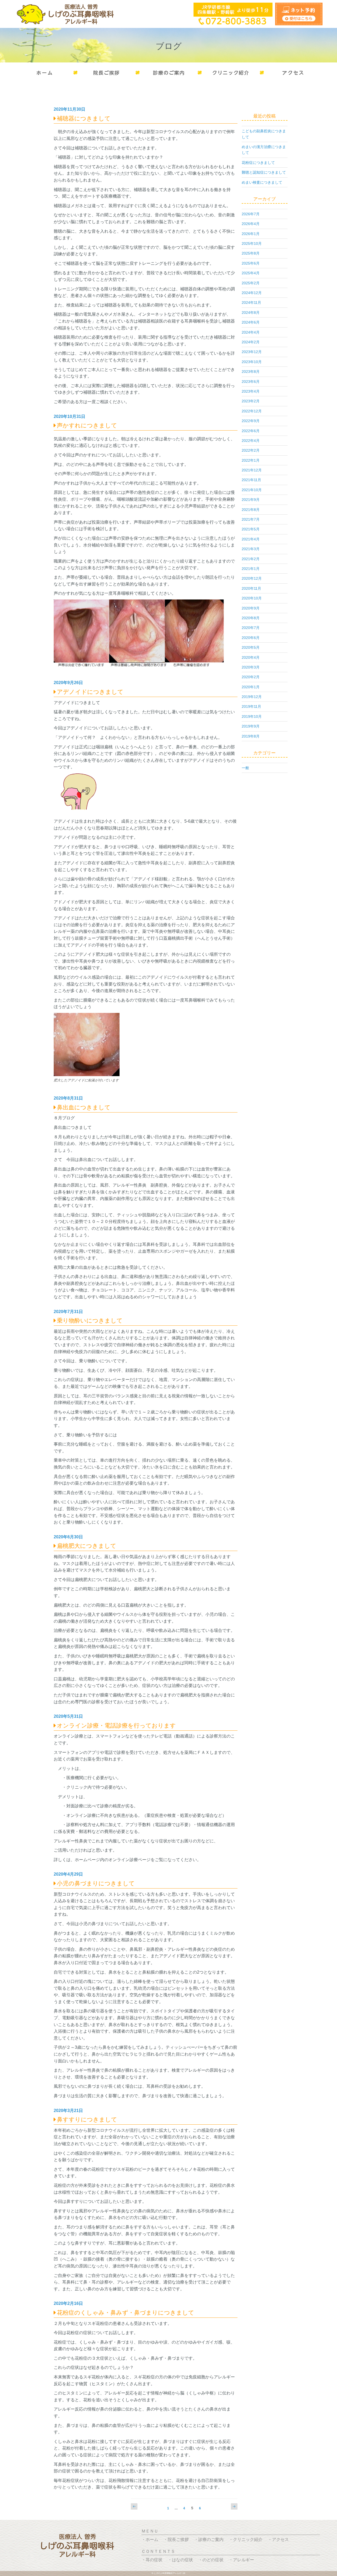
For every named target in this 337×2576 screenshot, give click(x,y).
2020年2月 (251, 677)
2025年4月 (251, 273)
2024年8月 (251, 313)
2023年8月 (251, 372)
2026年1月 (251, 234)
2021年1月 (251, 569)
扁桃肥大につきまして (87, 1546)
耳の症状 (154, 2560)
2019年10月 (252, 716)
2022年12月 (252, 411)
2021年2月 (251, 559)
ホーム (152, 2540)
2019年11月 (251, 706)
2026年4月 (251, 224)
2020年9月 (251, 608)
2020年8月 (251, 618)
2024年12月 (252, 293)
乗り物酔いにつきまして (90, 1321)
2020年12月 (252, 578)
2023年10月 (252, 362)
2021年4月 (251, 539)
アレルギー (244, 2560)
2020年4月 (251, 657)
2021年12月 (252, 470)
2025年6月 (251, 263)
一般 (245, 768)
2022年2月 (251, 450)
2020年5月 (251, 647)
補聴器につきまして (84, 118)
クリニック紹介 (248, 2540)
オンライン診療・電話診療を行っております (116, 1726)
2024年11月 (251, 303)
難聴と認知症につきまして (264, 172)
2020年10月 (252, 598)
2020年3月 (251, 667)
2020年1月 (251, 687)
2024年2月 (251, 342)
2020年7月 (251, 628)
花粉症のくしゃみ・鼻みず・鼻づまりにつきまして (126, 2313)
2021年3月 (251, 549)
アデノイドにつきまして (90, 692)
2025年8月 (251, 253)
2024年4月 (251, 332)
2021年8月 (251, 510)
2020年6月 (251, 638)
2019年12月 (252, 697)
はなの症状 (182, 2560)
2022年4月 (251, 441)
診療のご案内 (211, 2540)
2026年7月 (251, 214)
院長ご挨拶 (178, 2540)
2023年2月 (251, 401)
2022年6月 (251, 431)
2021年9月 (251, 500)
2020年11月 (251, 588)
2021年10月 (252, 490)
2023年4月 (251, 391)
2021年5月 (251, 529)
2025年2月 (251, 283)
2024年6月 (251, 322)
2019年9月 (251, 726)
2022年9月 (251, 421)
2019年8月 (251, 736)
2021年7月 (251, 519)
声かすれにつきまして (87, 425)
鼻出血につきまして (84, 1107)
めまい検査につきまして (262, 182)
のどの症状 (213, 2560)
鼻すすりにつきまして (87, 2119)
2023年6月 (251, 382)
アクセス (280, 2540)
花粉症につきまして (258, 163)
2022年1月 (251, 460)
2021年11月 (251, 480)
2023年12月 (252, 352)
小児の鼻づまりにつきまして (96, 1883)
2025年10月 (252, 243)
